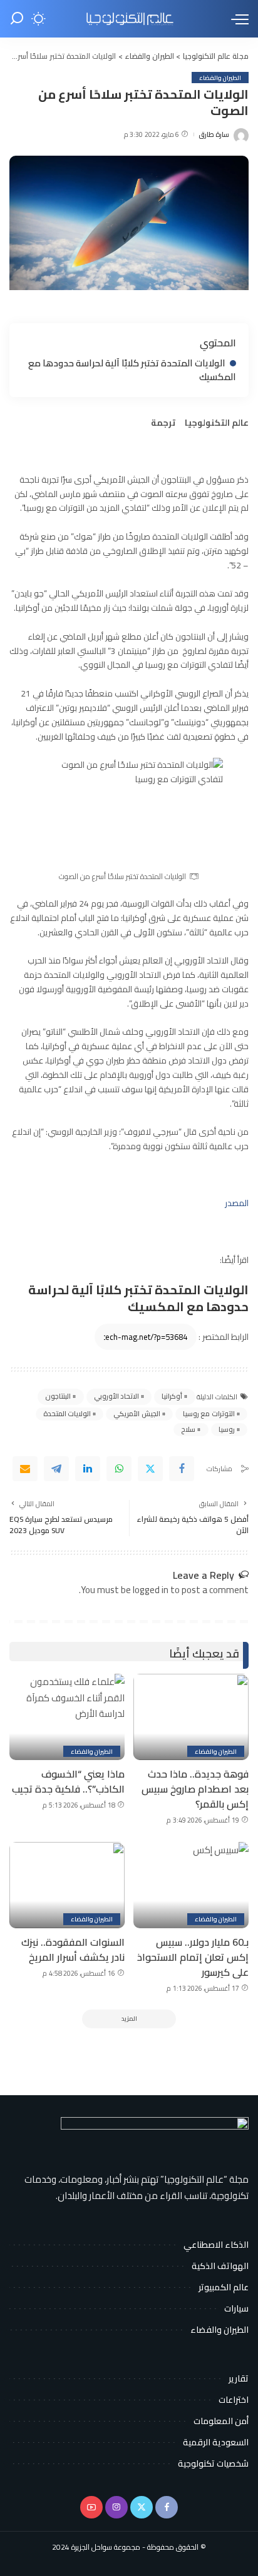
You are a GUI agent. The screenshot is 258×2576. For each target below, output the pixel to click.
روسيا (227, 1429)
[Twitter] (150, 1469)
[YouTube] (91, 2507)
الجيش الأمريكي (137, 1414)
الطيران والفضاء (220, 78)
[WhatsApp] (119, 1469)
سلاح (188, 1429)
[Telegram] (56, 1469)
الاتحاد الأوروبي (116, 1396)
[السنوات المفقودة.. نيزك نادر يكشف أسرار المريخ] (67, 1885)
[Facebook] (182, 1469)
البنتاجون (58, 1396)
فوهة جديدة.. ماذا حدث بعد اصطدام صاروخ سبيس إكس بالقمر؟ (195, 1789)
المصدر (237, 1203)
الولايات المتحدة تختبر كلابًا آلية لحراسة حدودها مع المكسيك (132, 370)
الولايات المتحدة (67, 1414)
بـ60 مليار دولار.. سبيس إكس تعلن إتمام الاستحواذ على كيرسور (193, 1957)
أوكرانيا (172, 1396)
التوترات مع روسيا (209, 1414)
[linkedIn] (88, 1469)
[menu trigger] (237, 19)
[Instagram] (116, 2507)
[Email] (25, 1469)
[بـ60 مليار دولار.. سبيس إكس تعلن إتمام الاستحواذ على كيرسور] (191, 1885)
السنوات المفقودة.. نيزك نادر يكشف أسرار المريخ (73, 1950)
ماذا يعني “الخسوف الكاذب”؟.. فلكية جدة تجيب (68, 1781)
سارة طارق (214, 135)
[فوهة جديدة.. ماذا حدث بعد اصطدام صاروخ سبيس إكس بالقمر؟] (191, 1717)
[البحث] (17, 19)
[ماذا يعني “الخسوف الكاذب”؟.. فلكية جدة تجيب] (67, 1717)
